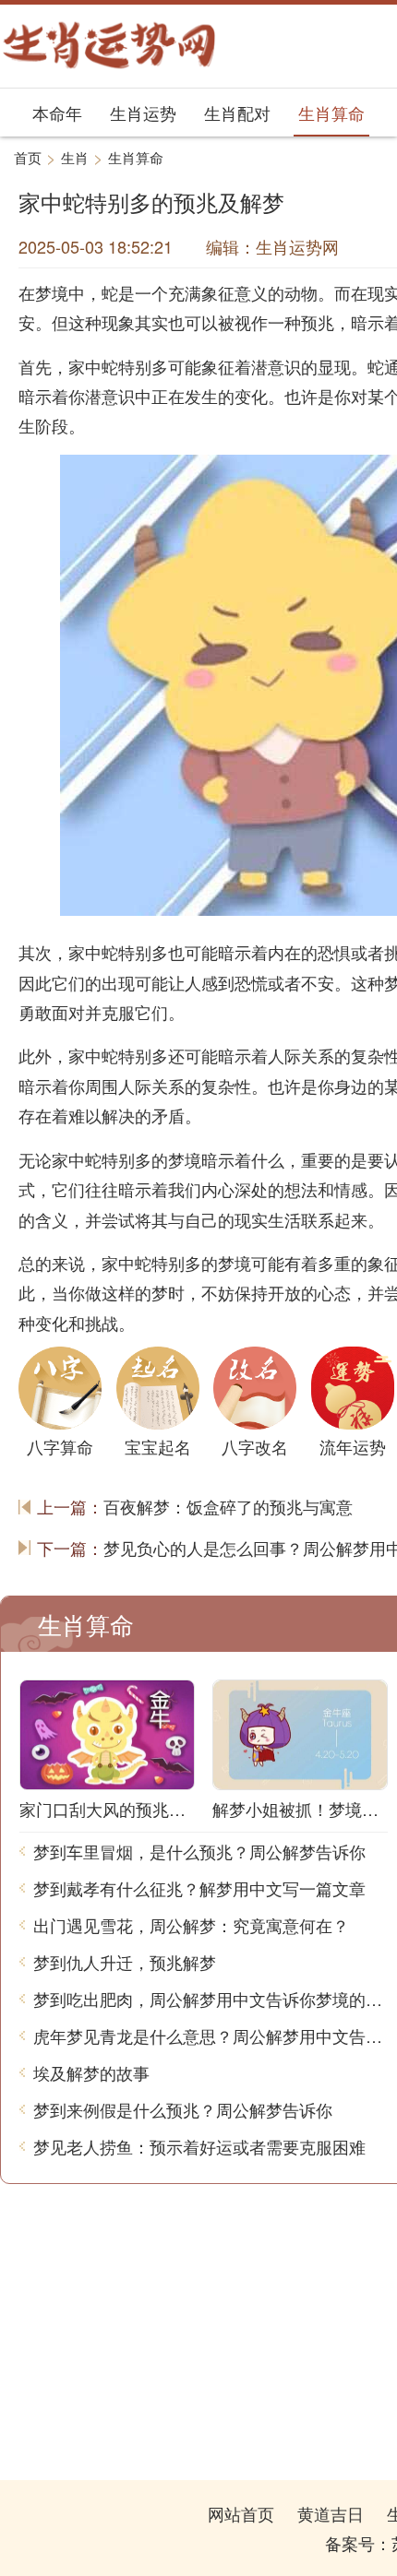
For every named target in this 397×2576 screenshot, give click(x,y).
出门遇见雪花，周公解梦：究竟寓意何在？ (191, 1925)
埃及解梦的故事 (91, 2072)
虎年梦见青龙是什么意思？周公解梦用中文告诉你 (211, 2036)
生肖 (75, 157)
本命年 (57, 113)
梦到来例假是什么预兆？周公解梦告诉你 (183, 2109)
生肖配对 (237, 113)
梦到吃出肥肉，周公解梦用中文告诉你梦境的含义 (211, 1999)
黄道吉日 (331, 2513)
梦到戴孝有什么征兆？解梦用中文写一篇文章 (199, 1888)
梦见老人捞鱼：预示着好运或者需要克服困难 (199, 2146)
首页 (28, 157)
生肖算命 (331, 113)
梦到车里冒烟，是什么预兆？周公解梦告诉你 (199, 1851)
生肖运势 (143, 113)
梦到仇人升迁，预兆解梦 (125, 1962)
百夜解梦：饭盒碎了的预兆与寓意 (228, 1506)
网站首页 (241, 2513)
